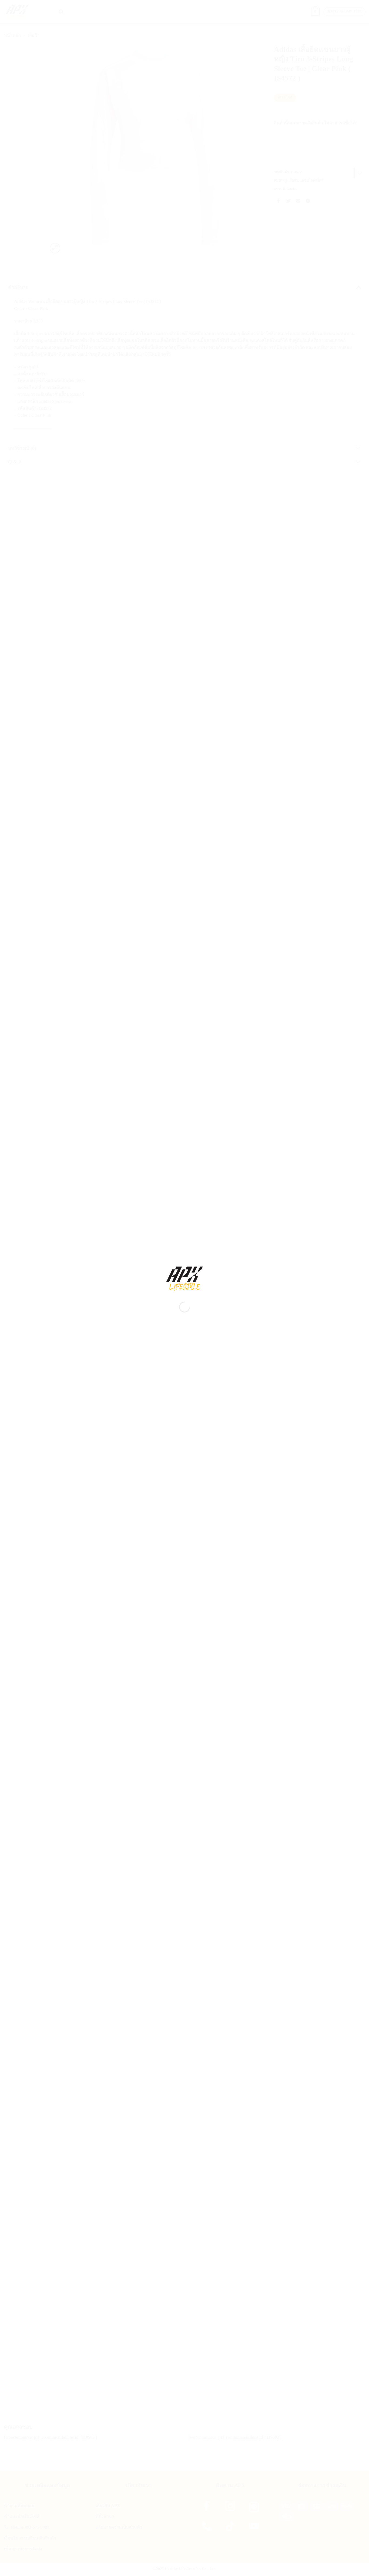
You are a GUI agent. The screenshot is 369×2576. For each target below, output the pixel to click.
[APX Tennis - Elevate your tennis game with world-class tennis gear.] (185, 1279)
